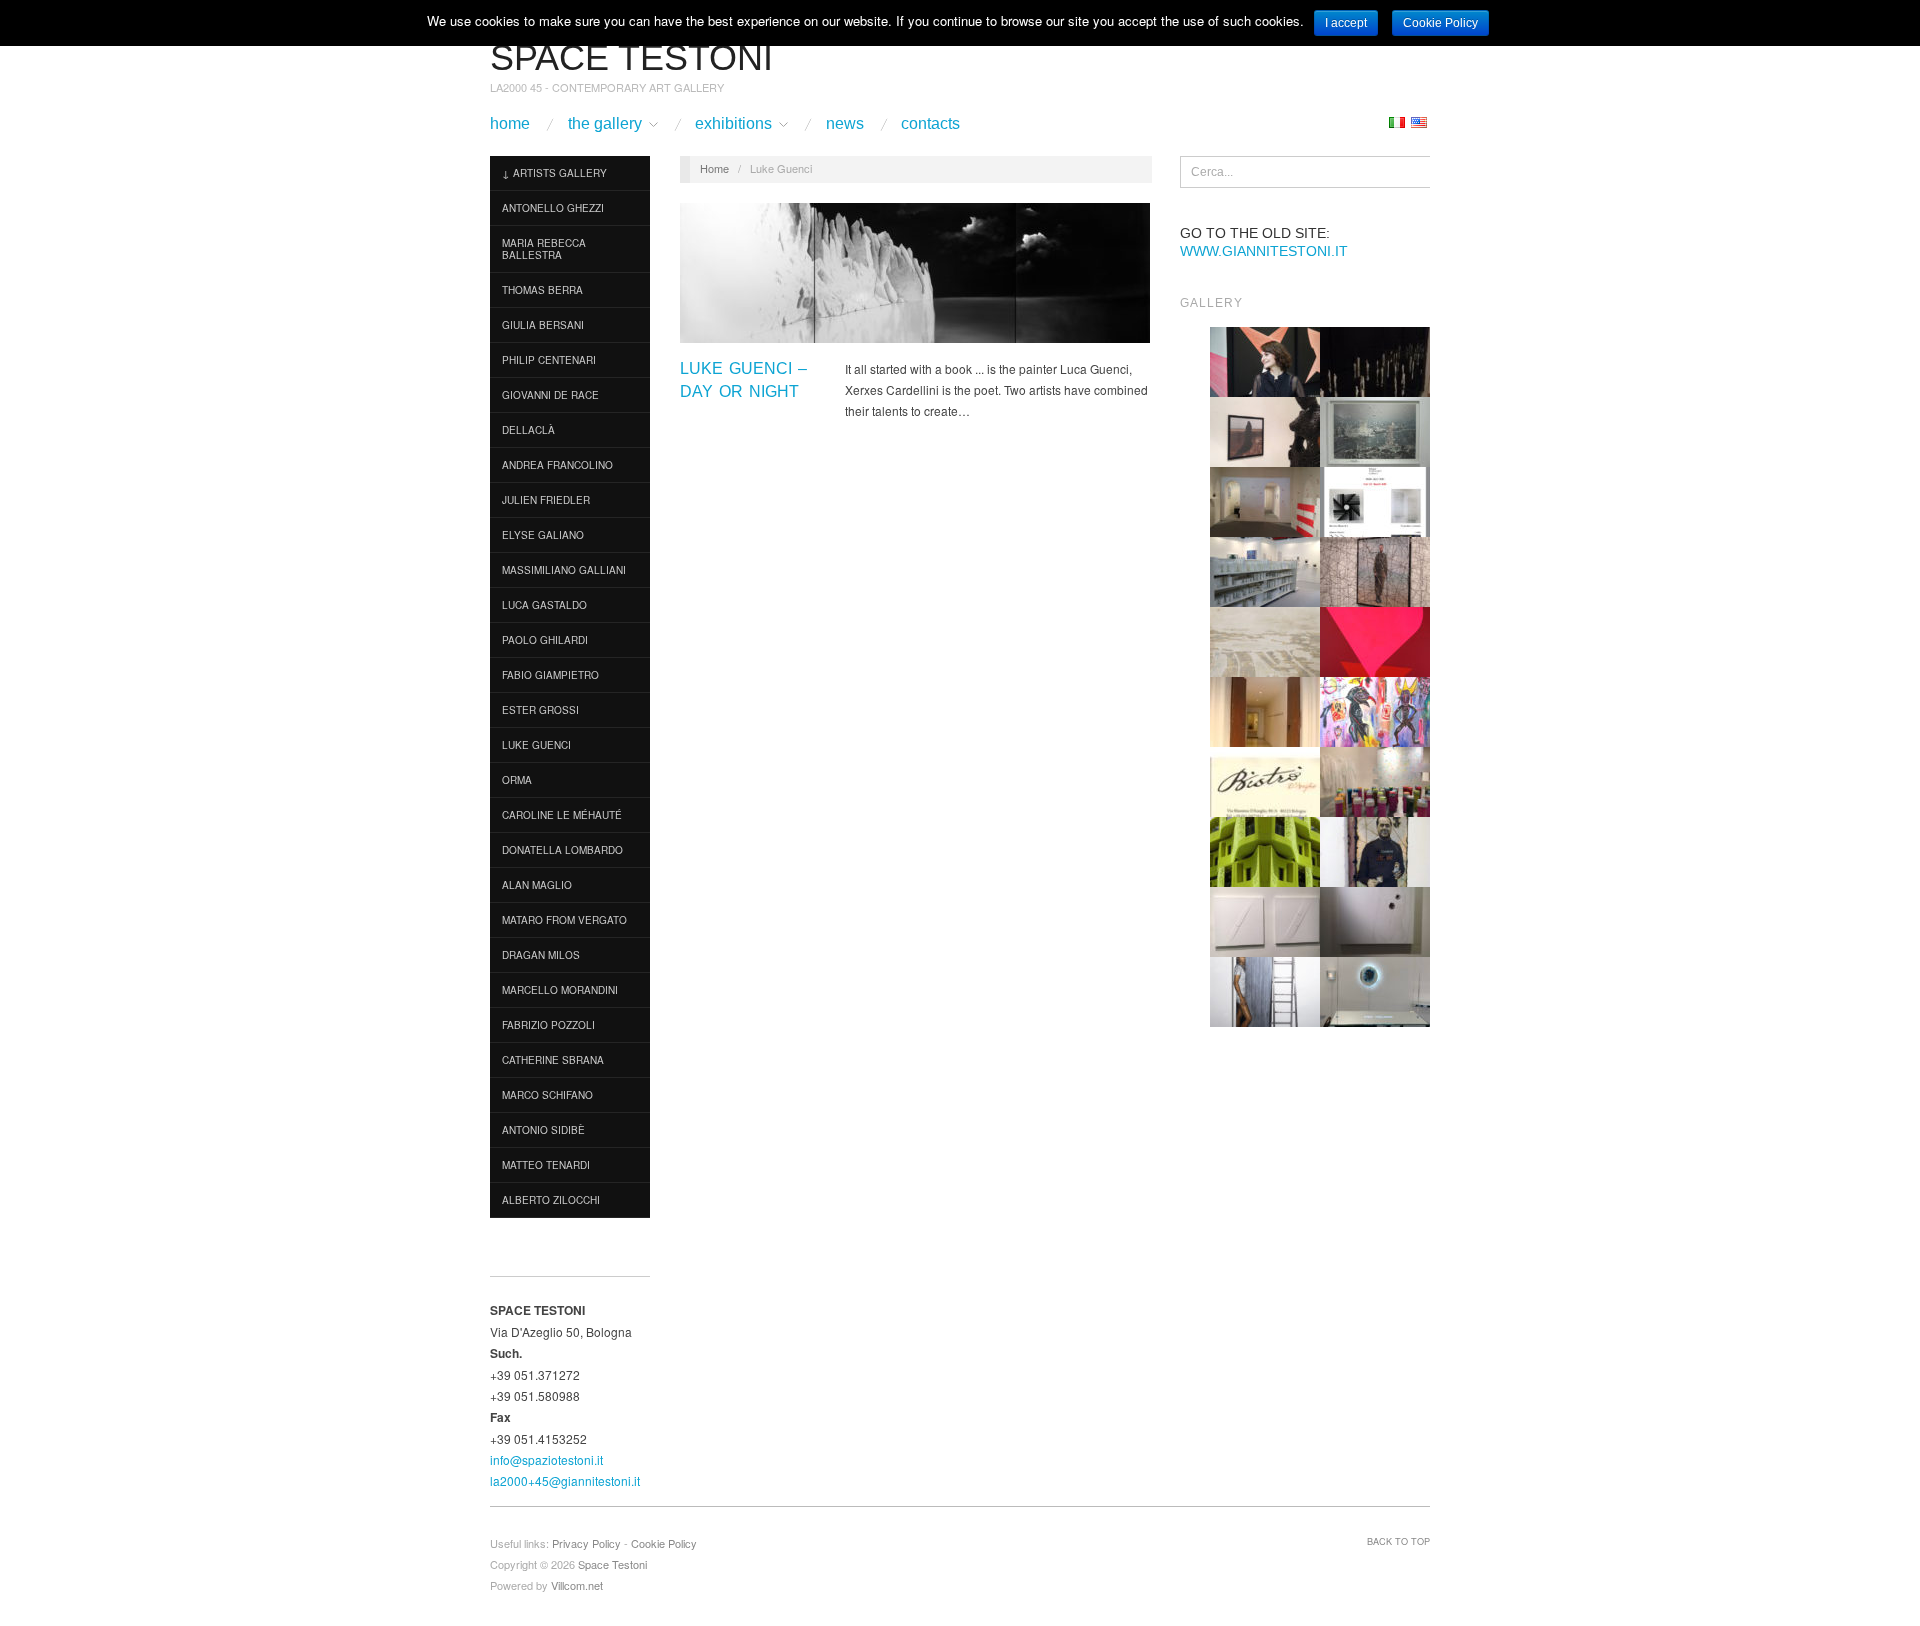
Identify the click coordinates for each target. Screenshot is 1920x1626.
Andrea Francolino (557, 465)
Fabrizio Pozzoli (548, 1025)
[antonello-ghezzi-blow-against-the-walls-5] (1375, 780)
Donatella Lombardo (562, 850)
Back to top (1398, 1541)
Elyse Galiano (543, 535)
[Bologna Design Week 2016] (1375, 360)
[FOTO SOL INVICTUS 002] (1375, 920)
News (845, 124)
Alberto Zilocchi (551, 1200)
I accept (1346, 23)
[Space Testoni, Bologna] (1265, 710)
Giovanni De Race (550, 395)
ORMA (517, 780)
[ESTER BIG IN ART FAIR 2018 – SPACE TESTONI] (1265, 360)
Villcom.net (577, 1585)
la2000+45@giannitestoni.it (565, 1480)
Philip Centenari (549, 360)
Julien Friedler (546, 500)
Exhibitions (733, 124)
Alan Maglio (537, 885)
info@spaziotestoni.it (546, 1459)
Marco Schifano (547, 1095)
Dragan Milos (541, 955)
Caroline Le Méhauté (562, 815)
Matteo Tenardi (546, 1165)
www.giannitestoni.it (1264, 251)
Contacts (930, 124)
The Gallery (605, 124)
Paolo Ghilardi (545, 640)
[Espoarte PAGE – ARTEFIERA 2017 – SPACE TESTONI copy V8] (1375, 500)
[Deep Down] (1375, 640)
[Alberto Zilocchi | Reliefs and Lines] (1265, 920)
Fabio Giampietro (550, 675)
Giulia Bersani (543, 325)
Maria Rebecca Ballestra (544, 249)
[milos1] (1375, 710)
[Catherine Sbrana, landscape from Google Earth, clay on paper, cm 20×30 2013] (1265, 640)
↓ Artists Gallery (554, 173)
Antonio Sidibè (543, 1130)
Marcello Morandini (560, 990)
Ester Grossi (540, 710)
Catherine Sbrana (553, 1060)
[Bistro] (1265, 780)
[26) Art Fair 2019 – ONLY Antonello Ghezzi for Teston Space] (1375, 990)
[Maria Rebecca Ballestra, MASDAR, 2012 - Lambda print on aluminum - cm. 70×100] (1265, 850)
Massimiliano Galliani (564, 570)
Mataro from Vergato (564, 920)
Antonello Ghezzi (553, 208)
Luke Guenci (536, 745)
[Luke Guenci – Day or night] (915, 278)
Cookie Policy (664, 1543)
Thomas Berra (542, 290)
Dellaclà (528, 430)
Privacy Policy (586, 1543)
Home (510, 124)
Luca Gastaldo (544, 605)
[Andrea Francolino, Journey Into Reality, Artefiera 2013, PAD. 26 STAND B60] (1265, 570)
